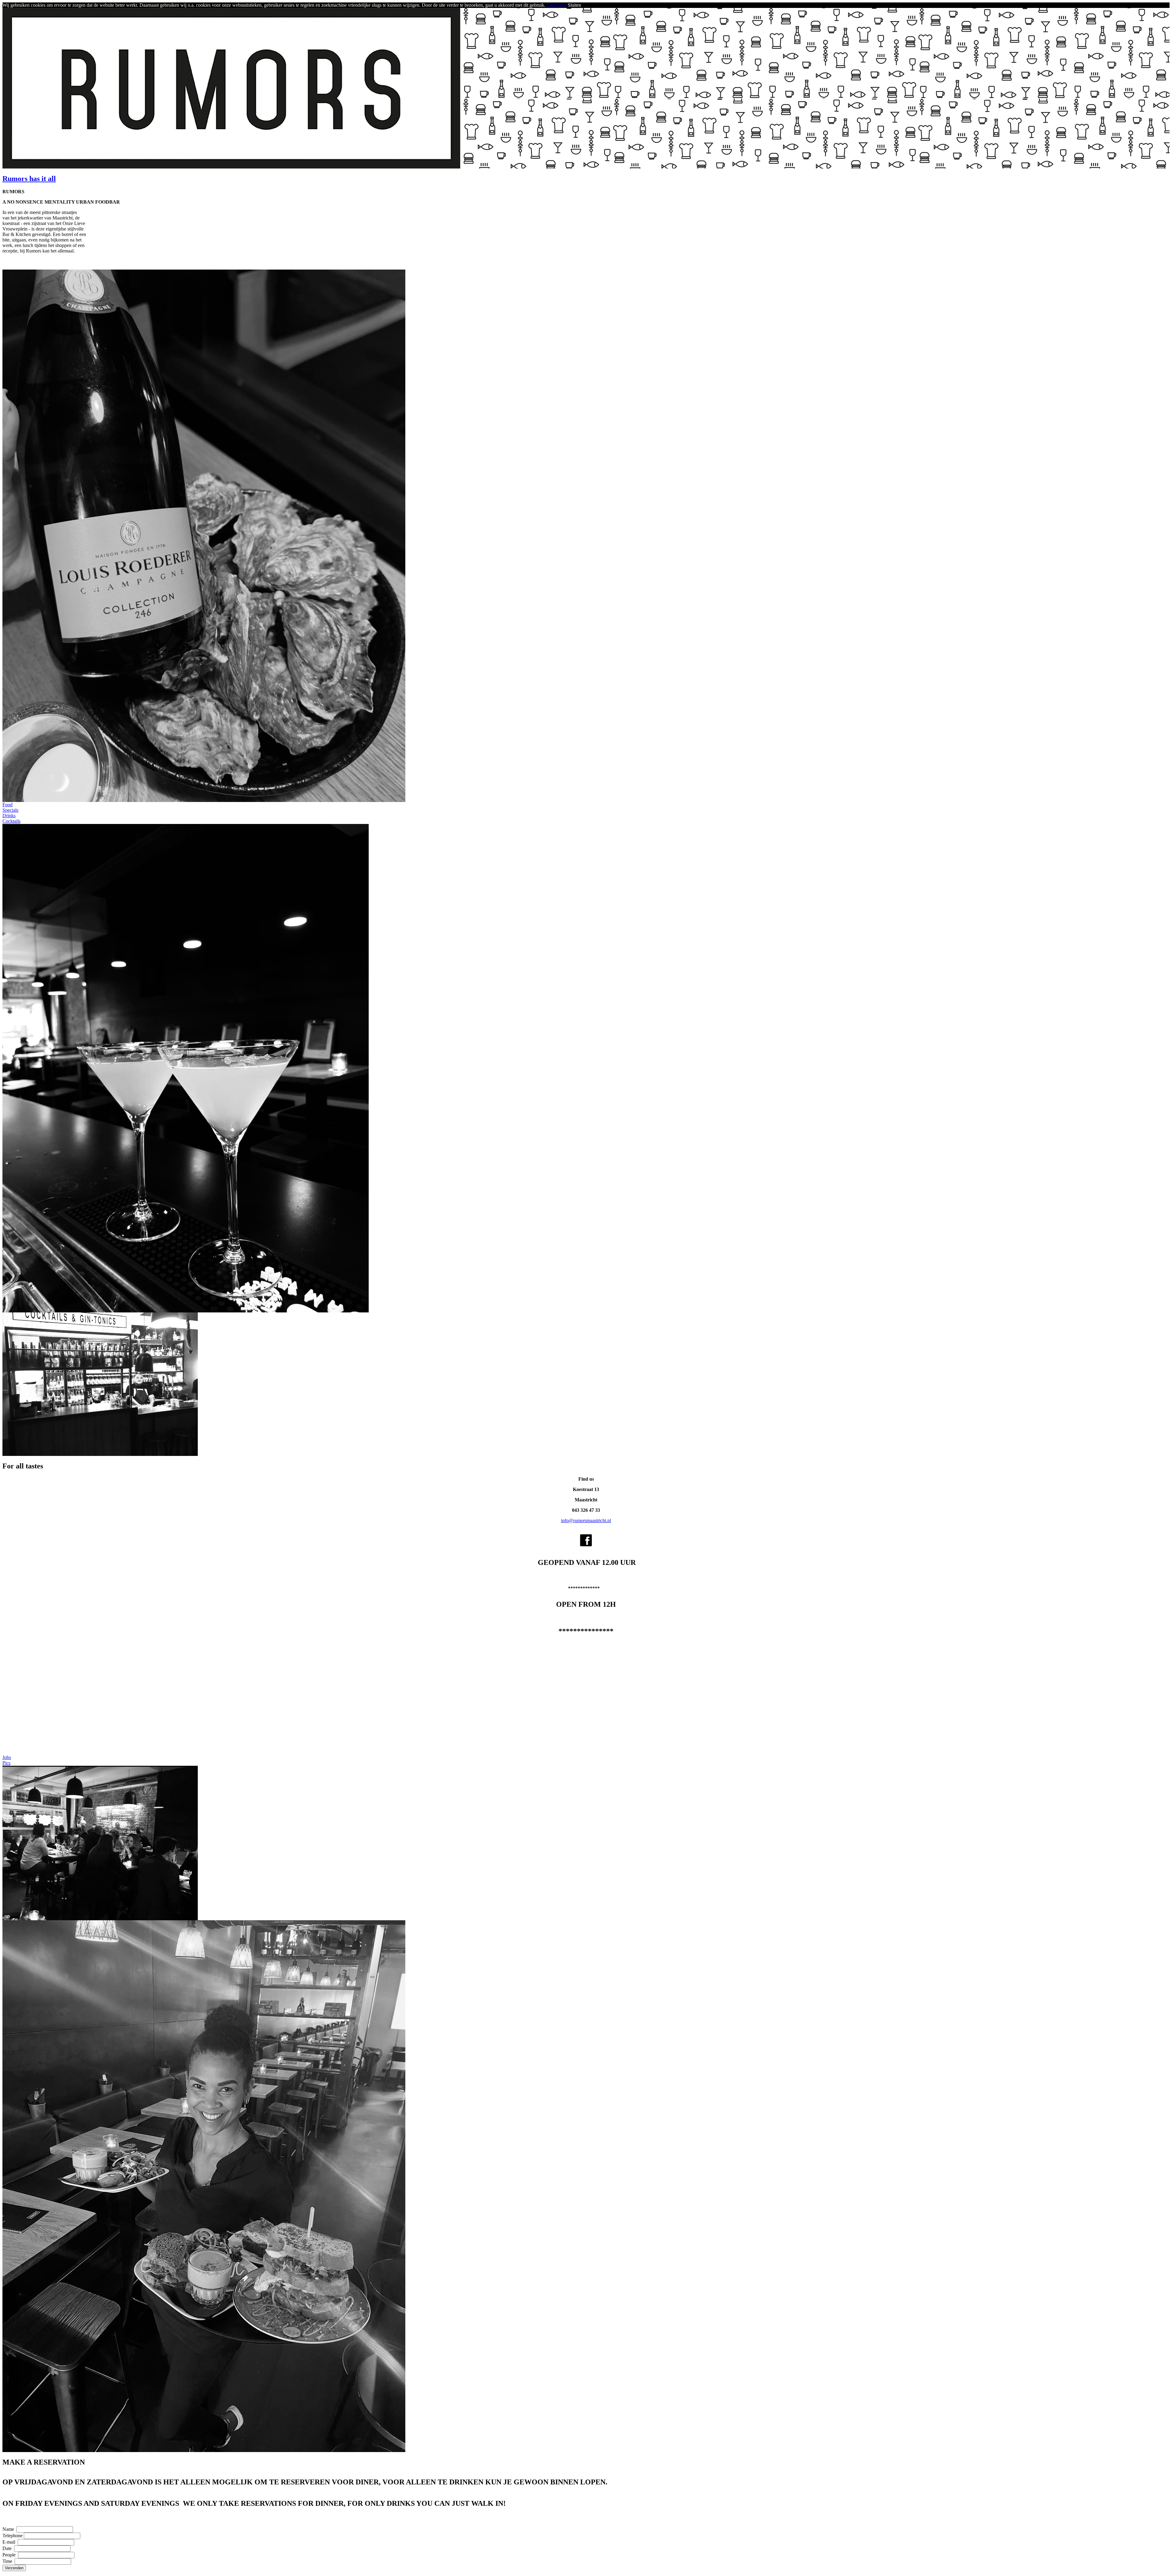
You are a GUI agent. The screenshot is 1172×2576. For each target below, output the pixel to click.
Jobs (7, 1757)
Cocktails (11, 821)
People (10, 2555)
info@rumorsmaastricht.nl (586, 1520)
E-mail (9, 2542)
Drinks (9, 816)
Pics (6, 1763)
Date (8, 2548)
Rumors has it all (29, 179)
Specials (10, 810)
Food (7, 805)
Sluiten (574, 5)
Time (8, 2561)
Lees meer (557, 5)
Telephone (13, 2536)
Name (9, 2529)
